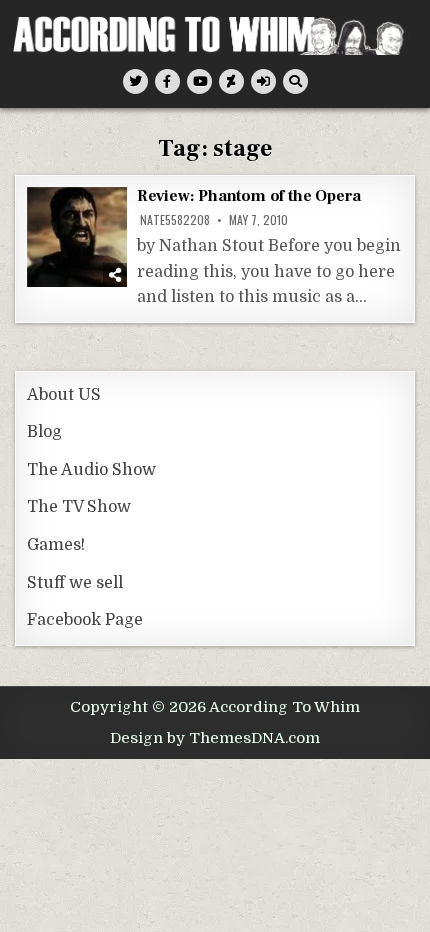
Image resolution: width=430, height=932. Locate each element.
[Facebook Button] (167, 81)
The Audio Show (91, 470)
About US (64, 395)
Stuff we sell (75, 583)
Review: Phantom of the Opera (249, 196)
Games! (56, 545)
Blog (44, 432)
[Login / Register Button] (263, 81)
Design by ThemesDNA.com (215, 738)
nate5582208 (175, 220)
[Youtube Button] (199, 81)
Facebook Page (85, 620)
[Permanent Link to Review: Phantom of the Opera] (77, 237)
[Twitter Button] (135, 81)
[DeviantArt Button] (231, 81)
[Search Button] (295, 81)
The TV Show (79, 507)
